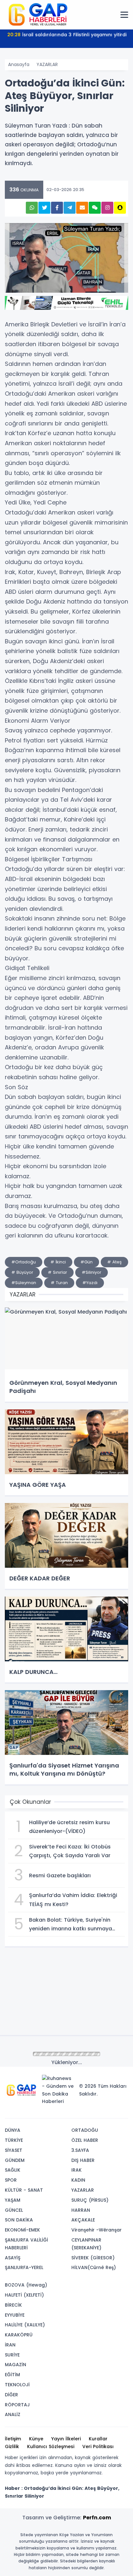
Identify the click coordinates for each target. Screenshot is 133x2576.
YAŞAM (13, 2200)
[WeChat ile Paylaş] (95, 208)
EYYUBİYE (15, 2315)
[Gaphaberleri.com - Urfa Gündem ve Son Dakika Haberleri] (37, 14)
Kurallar (98, 2439)
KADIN (78, 2180)
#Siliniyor (92, 1272)
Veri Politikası (98, 2446)
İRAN (10, 2345)
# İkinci (58, 1262)
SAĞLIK (13, 2170)
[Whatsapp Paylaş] (32, 208)
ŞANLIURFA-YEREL (24, 2267)
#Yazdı (90, 1283)
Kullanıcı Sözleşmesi (51, 2446)
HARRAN (81, 2210)
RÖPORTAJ (17, 2405)
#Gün (87, 1262)
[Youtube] (111, 2111)
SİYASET (14, 2150)
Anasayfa (19, 64)
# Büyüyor (22, 1272)
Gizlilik (12, 2446)
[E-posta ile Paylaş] (82, 208)
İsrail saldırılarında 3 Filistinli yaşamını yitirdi (67, 35)
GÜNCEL (14, 2210)
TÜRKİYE (14, 2140)
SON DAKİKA (19, 2220)
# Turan (59, 1283)
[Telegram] (121, 2111)
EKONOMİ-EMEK (22, 2230)
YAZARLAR (47, 64)
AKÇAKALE (83, 2220)
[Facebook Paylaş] (57, 208)
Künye (36, 2439)
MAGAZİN (15, 2365)
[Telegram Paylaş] (70, 208)
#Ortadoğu (24, 1262)
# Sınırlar (57, 1272)
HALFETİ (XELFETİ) (24, 2295)
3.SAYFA (80, 2150)
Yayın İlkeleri (66, 2439)
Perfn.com (97, 2518)
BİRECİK (13, 2305)
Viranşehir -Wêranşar (97, 2230)
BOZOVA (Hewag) (26, 2285)
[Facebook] (92, 2111)
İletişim (13, 2439)
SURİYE (12, 2355)
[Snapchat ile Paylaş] (120, 208)
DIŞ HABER (83, 2160)
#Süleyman (24, 1283)
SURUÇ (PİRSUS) (90, 2200)
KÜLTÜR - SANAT (24, 2190)
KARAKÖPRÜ (19, 2335)
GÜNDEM (15, 2160)
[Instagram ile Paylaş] (107, 208)
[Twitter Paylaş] (44, 208)
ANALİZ (13, 2414)
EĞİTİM (12, 2375)
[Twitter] (82, 2111)
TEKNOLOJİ (17, 2385)
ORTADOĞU (85, 2130)
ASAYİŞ (13, 2258)
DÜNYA (13, 2130)
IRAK (77, 2170)
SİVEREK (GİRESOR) (93, 2258)
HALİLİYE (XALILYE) (25, 2325)
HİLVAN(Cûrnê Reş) (94, 2267)
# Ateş (114, 1262)
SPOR (11, 2180)
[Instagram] (102, 2111)
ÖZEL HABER (85, 2140)
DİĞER (11, 2395)
